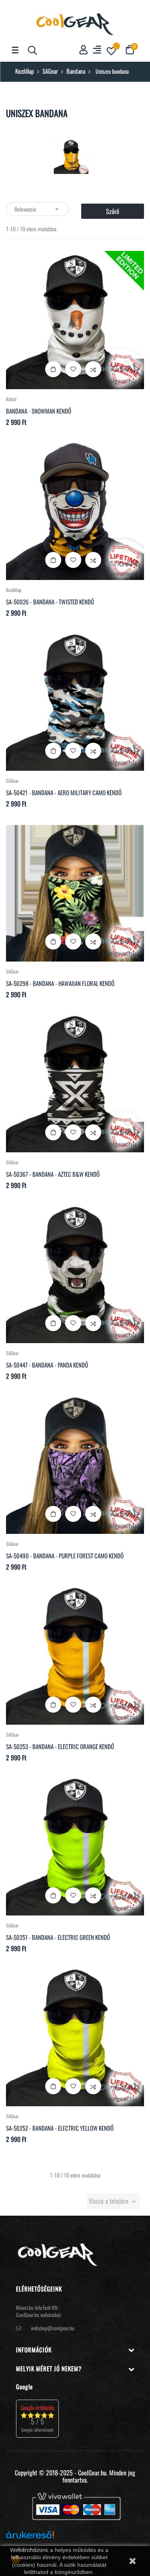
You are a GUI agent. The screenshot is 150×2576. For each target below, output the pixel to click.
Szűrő (113, 211)
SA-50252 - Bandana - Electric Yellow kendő (60, 2128)
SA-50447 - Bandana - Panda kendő (47, 1365)
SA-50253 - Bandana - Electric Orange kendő (60, 1746)
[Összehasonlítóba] (93, 369)
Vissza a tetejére (113, 2201)
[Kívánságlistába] (73, 369)
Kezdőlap (14, 590)
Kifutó (11, 399)
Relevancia (38, 209)
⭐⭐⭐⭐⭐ (37, 2418)
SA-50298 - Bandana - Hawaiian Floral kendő (60, 983)
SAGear (12, 781)
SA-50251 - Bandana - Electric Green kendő (58, 1937)
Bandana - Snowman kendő (39, 411)
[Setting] (97, 50)
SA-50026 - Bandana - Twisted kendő (50, 602)
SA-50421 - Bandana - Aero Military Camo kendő (64, 792)
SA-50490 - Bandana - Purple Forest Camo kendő (65, 1556)
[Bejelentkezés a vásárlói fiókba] (83, 50)
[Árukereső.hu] (30, 2538)
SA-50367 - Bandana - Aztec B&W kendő (53, 1174)
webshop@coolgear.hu (53, 2328)
